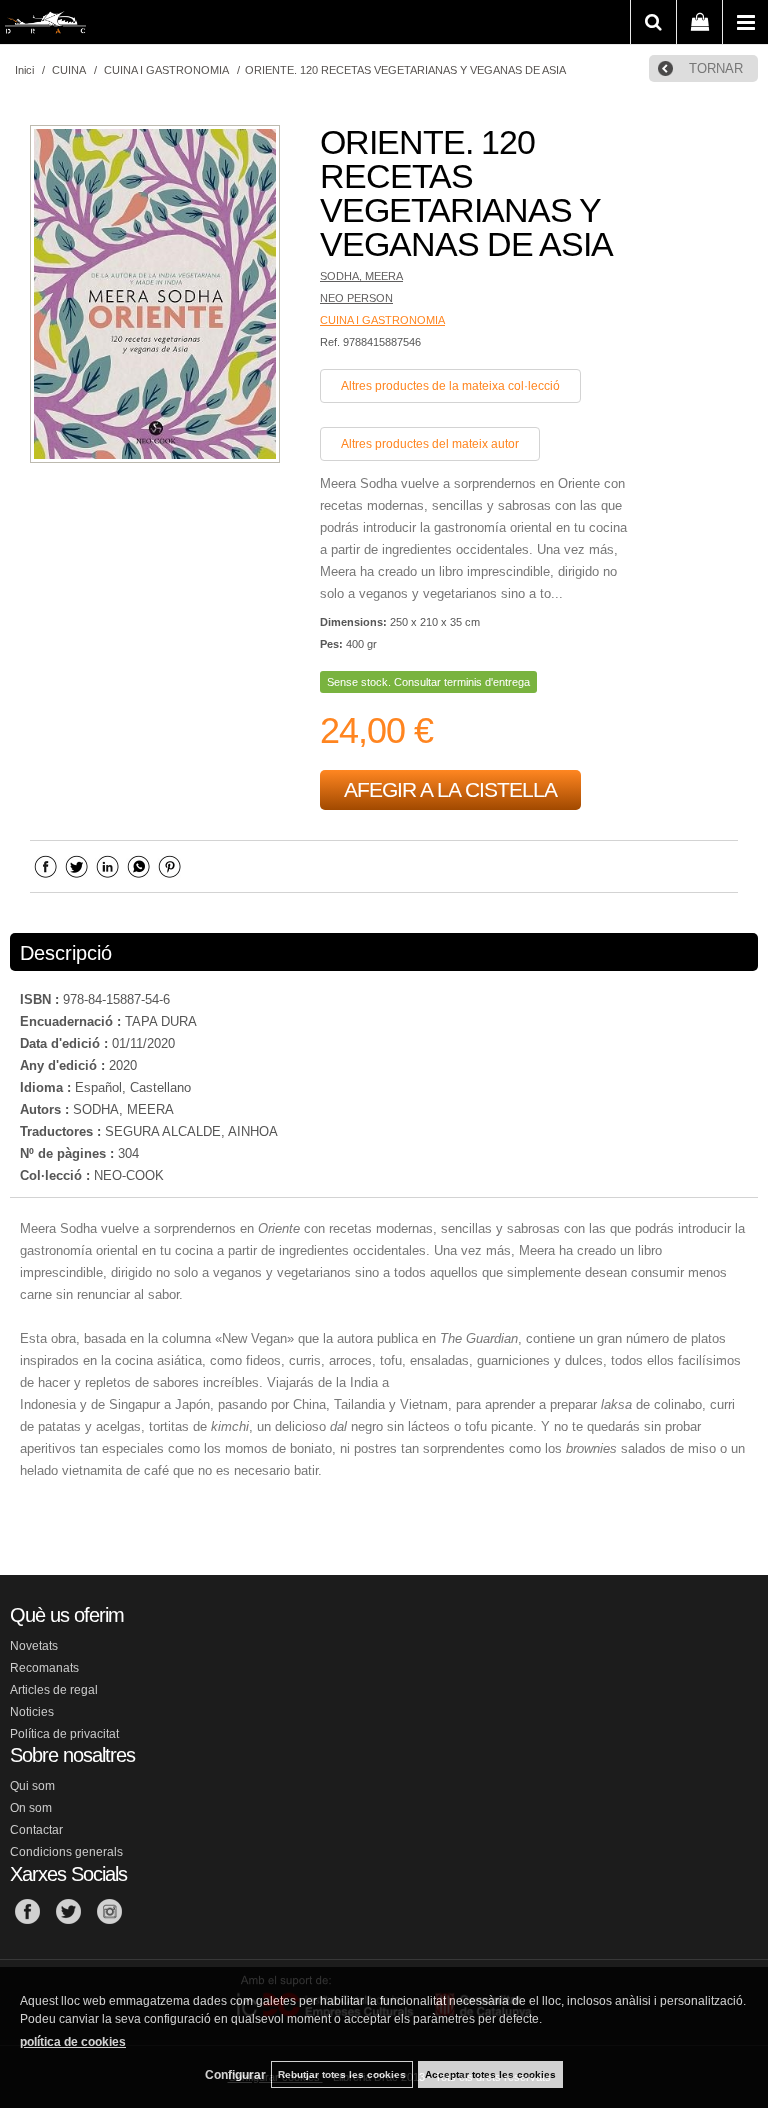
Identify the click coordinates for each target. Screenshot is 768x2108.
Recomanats (44, 1668)
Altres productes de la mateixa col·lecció (450, 386)
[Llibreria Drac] (45, 26)
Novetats (34, 1646)
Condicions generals (66, 1852)
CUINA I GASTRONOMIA (382, 320)
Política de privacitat (64, 1734)
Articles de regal (54, 1690)
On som (31, 1808)
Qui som (32, 1786)
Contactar (36, 1830)
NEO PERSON (356, 298)
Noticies (32, 1712)
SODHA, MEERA (361, 276)
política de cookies (73, 2042)
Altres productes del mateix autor (430, 444)
